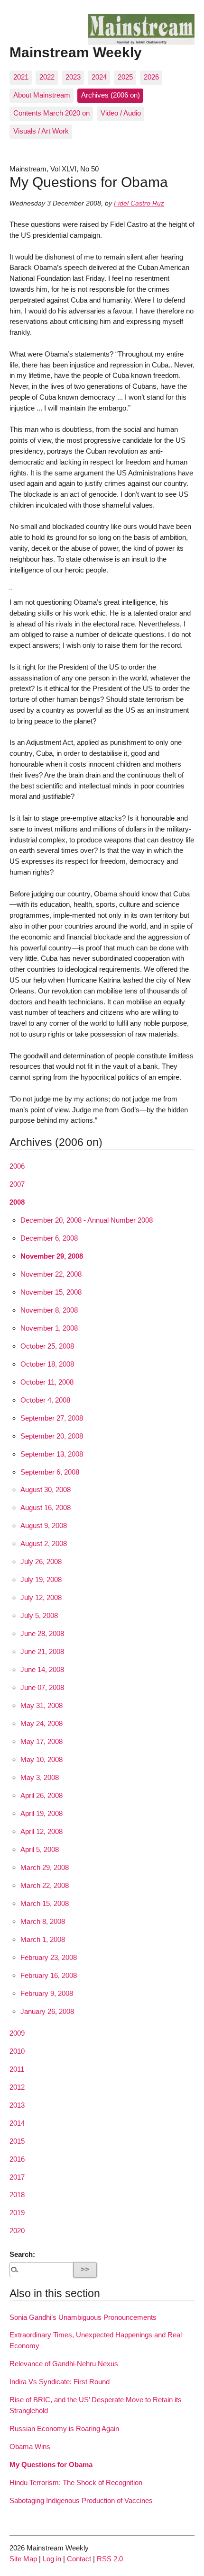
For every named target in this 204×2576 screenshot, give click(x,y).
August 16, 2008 (46, 1507)
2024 (99, 77)
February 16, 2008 (49, 1975)
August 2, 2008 (44, 1543)
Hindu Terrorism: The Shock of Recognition (76, 2482)
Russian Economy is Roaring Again (64, 2428)
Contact (79, 2559)
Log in (52, 2559)
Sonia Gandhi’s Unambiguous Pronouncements (83, 2317)
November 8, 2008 (49, 1310)
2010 (17, 2051)
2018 (17, 2195)
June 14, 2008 (42, 1669)
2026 (151, 77)
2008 (17, 1202)
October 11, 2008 (47, 1382)
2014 (17, 2123)
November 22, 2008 (51, 1274)
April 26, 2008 (42, 1795)
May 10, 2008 (42, 1759)
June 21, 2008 (42, 1651)
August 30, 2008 (46, 1489)
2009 (17, 2033)
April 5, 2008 (40, 1849)
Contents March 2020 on (51, 113)
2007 (17, 1184)
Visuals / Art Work (41, 131)
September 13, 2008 (52, 1454)
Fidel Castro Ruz (139, 203)
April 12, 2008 (42, 1831)
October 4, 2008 (45, 1400)
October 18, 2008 (47, 1364)
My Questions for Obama (51, 2464)
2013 (17, 2105)
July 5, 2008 (39, 1615)
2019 (17, 2213)
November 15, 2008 (51, 1292)
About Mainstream (42, 95)
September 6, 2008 (50, 1472)
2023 (73, 77)
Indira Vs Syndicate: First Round (60, 2382)
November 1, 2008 (49, 1328)
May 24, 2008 (42, 1723)
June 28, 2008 (42, 1633)
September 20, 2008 (52, 1436)
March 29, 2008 (45, 1867)
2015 (17, 2141)
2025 (125, 77)
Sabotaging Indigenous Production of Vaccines (81, 2500)
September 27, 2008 (52, 1418)
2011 (17, 2069)
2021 (21, 77)
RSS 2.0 (110, 2559)
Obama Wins (30, 2446)
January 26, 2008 (47, 2011)
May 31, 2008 (42, 1705)
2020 (17, 2231)
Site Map (23, 2559)
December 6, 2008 (49, 1238)
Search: (22, 2254)
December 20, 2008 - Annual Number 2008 (87, 1220)
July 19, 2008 (41, 1579)
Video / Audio (121, 113)
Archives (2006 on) (111, 95)
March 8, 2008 (43, 1921)
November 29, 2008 (52, 1256)
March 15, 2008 (45, 1903)
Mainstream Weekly (76, 52)
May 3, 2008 (40, 1777)
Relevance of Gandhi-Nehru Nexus (64, 2364)
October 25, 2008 (47, 1346)
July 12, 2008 (41, 1597)
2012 (17, 2087)
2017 (17, 2177)
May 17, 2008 (42, 1741)
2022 (47, 77)
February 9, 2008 (47, 1993)
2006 (17, 1166)
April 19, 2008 (42, 1813)
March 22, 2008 (45, 1885)
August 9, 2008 (44, 1525)
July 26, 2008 (41, 1561)
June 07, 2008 (42, 1687)
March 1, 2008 (43, 1939)
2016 (17, 2159)
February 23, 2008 (49, 1957)
